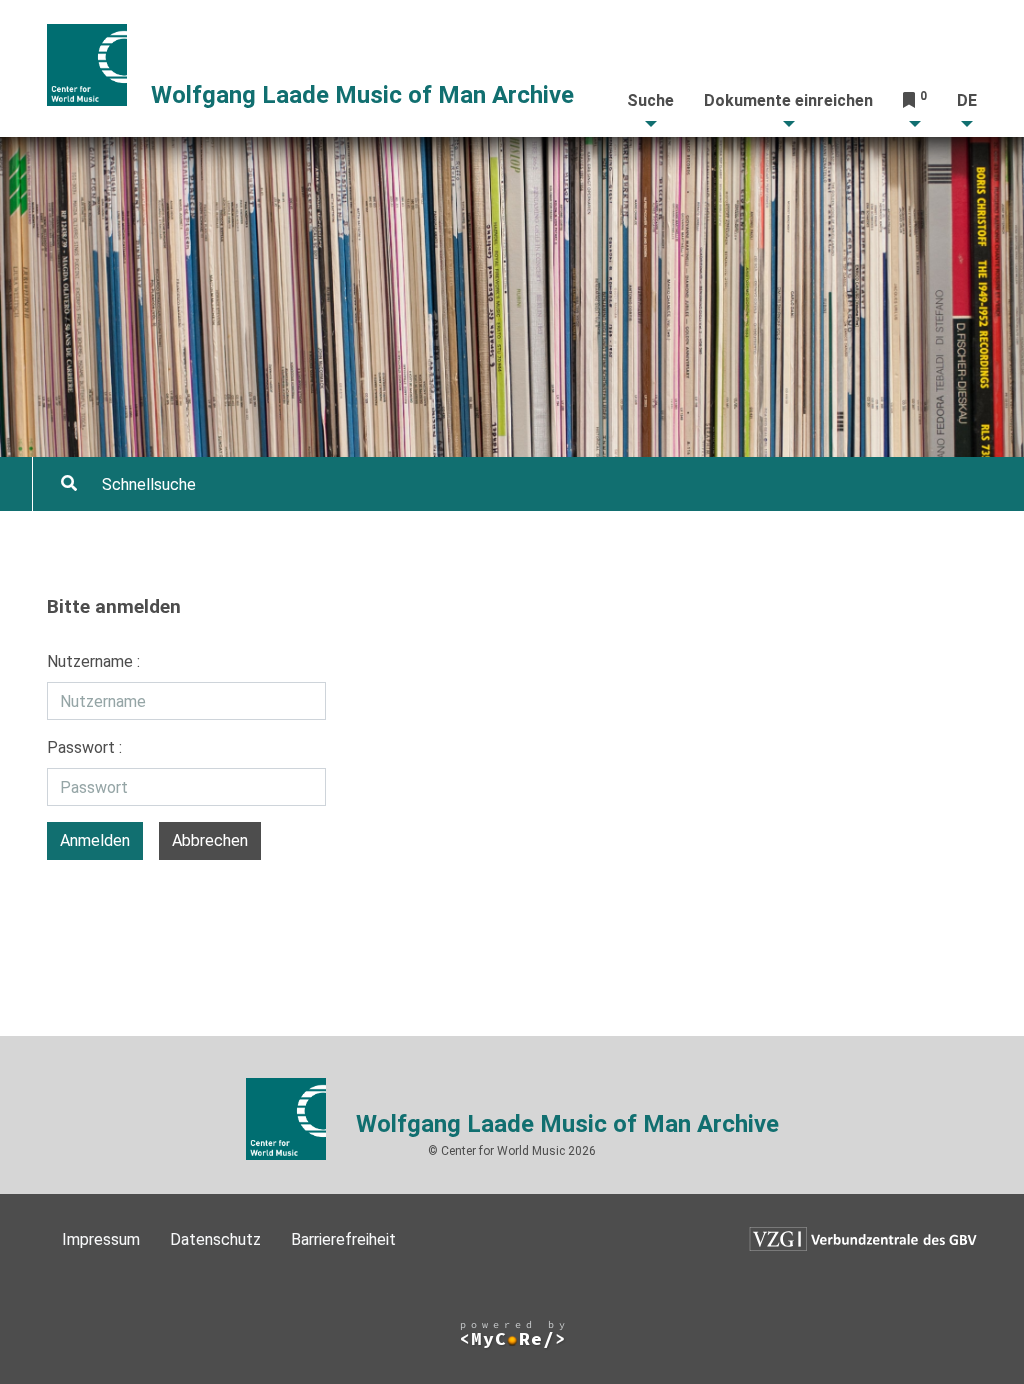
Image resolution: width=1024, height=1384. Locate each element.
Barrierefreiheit (343, 1239)
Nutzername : (93, 661)
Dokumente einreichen (788, 100)
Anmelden (95, 840)
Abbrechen (210, 840)
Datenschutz (215, 1239)
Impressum (101, 1239)
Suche (650, 100)
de (967, 100)
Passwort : (84, 747)
